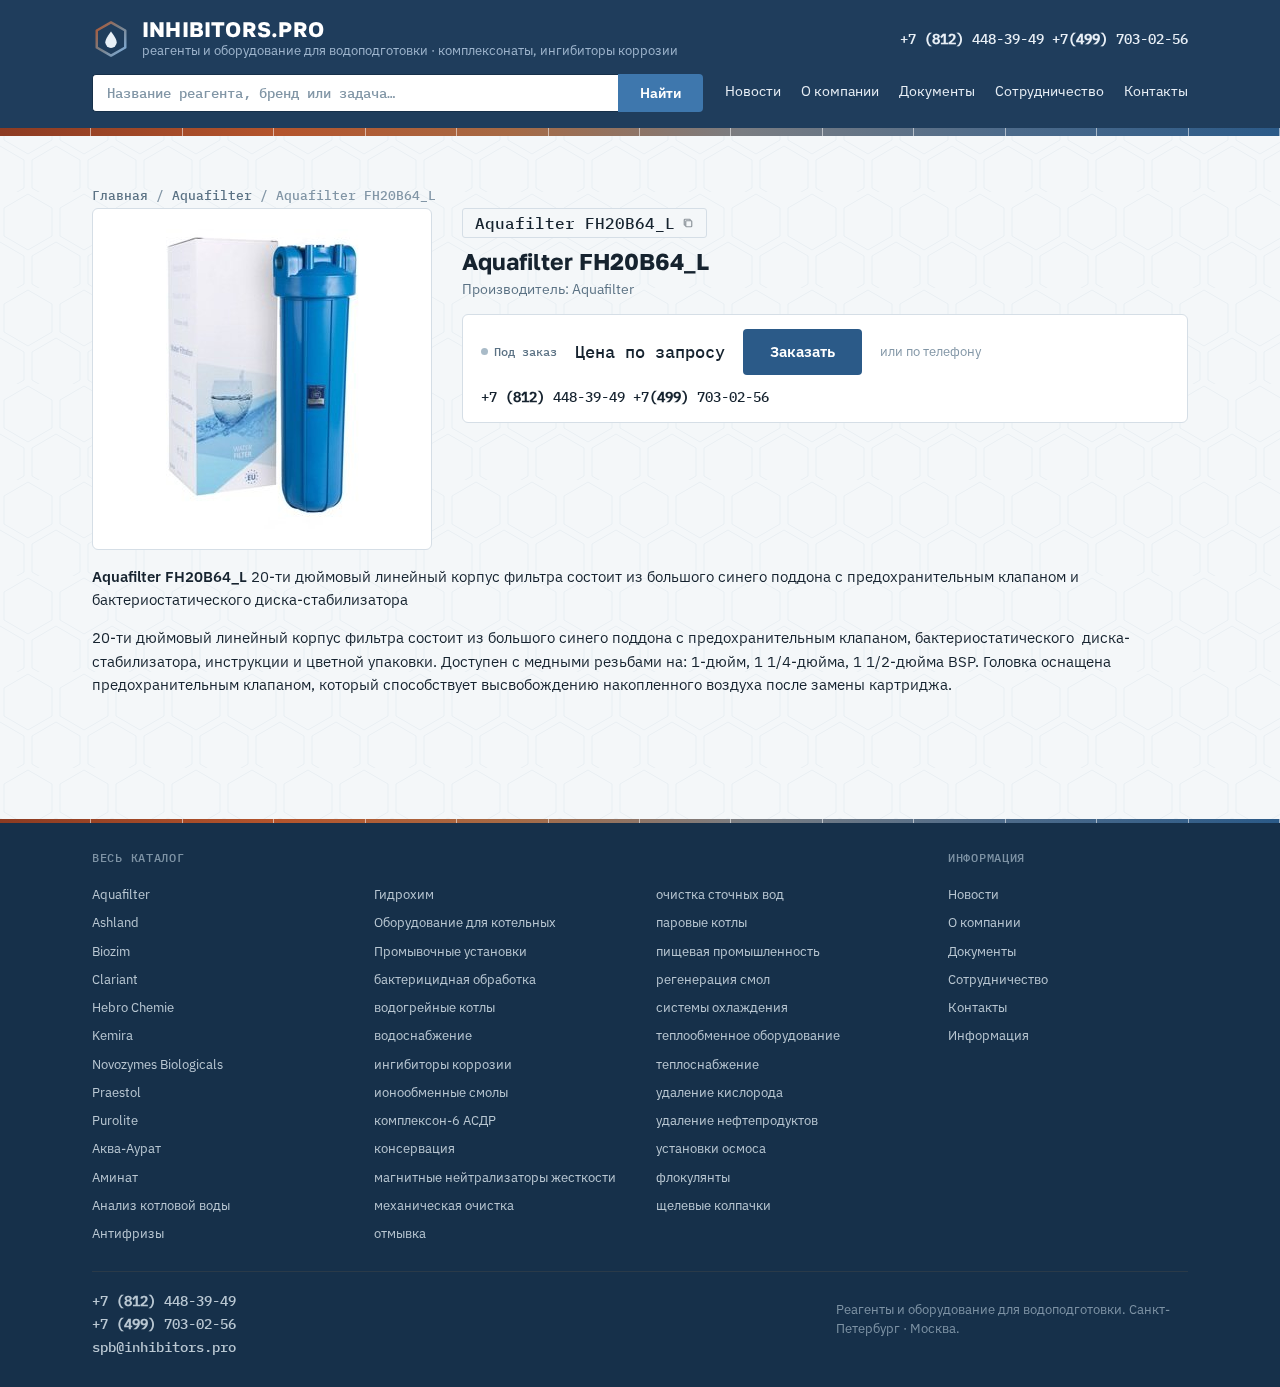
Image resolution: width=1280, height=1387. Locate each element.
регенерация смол (713, 979)
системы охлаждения (722, 1007)
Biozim (111, 951)
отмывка (400, 1233)
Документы (937, 91)
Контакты (1156, 91)
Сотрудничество (1049, 91)
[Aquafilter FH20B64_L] (262, 379)
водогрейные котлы (434, 1007)
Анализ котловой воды (161, 1205)
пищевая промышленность (738, 951)
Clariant (115, 979)
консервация (414, 1148)
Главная (120, 195)
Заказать (802, 351)
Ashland (115, 922)
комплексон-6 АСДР (435, 1120)
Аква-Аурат (126, 1148)
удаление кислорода (719, 1092)
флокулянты (693, 1177)
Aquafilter (212, 195)
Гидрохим (404, 894)
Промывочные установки (450, 951)
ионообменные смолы (441, 1092)
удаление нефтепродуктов (737, 1120)
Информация (988, 1035)
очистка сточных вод (720, 894)
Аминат (115, 1177)
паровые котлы (701, 922)
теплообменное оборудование (748, 1035)
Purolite (115, 1120)
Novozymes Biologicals (157, 1064)
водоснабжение (423, 1035)
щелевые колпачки (713, 1205)
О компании (840, 91)
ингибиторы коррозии (443, 1064)
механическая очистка (444, 1205)
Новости (753, 91)
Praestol (116, 1092)
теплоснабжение (707, 1064)
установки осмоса (711, 1148)
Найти (660, 93)
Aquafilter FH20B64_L (575, 223)
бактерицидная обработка (455, 979)
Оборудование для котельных (465, 922)
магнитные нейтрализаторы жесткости (495, 1177)
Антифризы (128, 1233)
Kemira (112, 1035)
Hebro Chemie (133, 1007)
